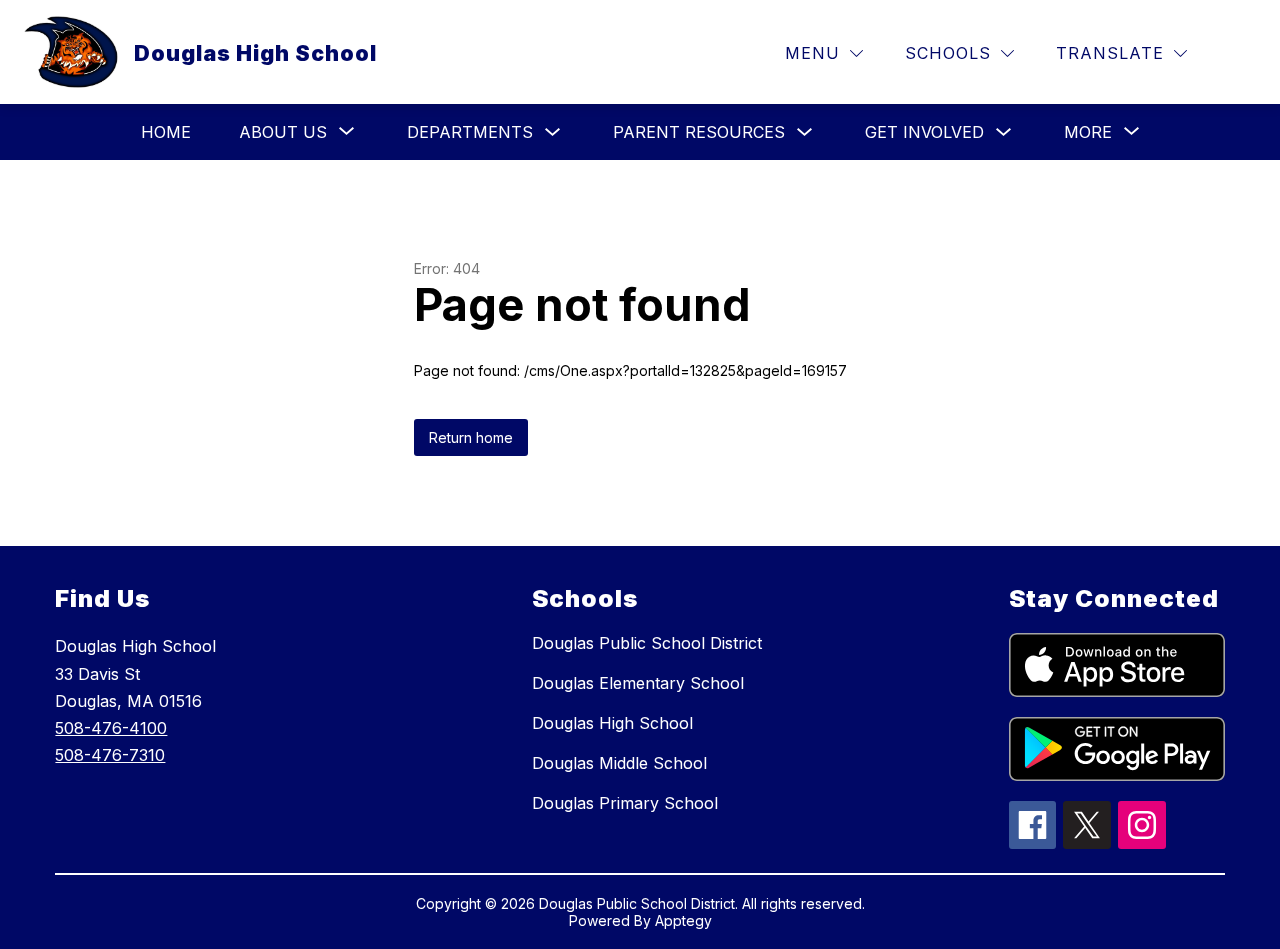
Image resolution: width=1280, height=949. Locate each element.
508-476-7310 (110, 755)
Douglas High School (612, 723)
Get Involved (924, 132)
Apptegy (683, 920)
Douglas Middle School (619, 763)
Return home (471, 437)
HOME (166, 132)
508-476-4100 (111, 728)
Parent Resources (699, 132)
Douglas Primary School (625, 803)
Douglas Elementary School (638, 683)
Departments (470, 132)
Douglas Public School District (647, 643)
